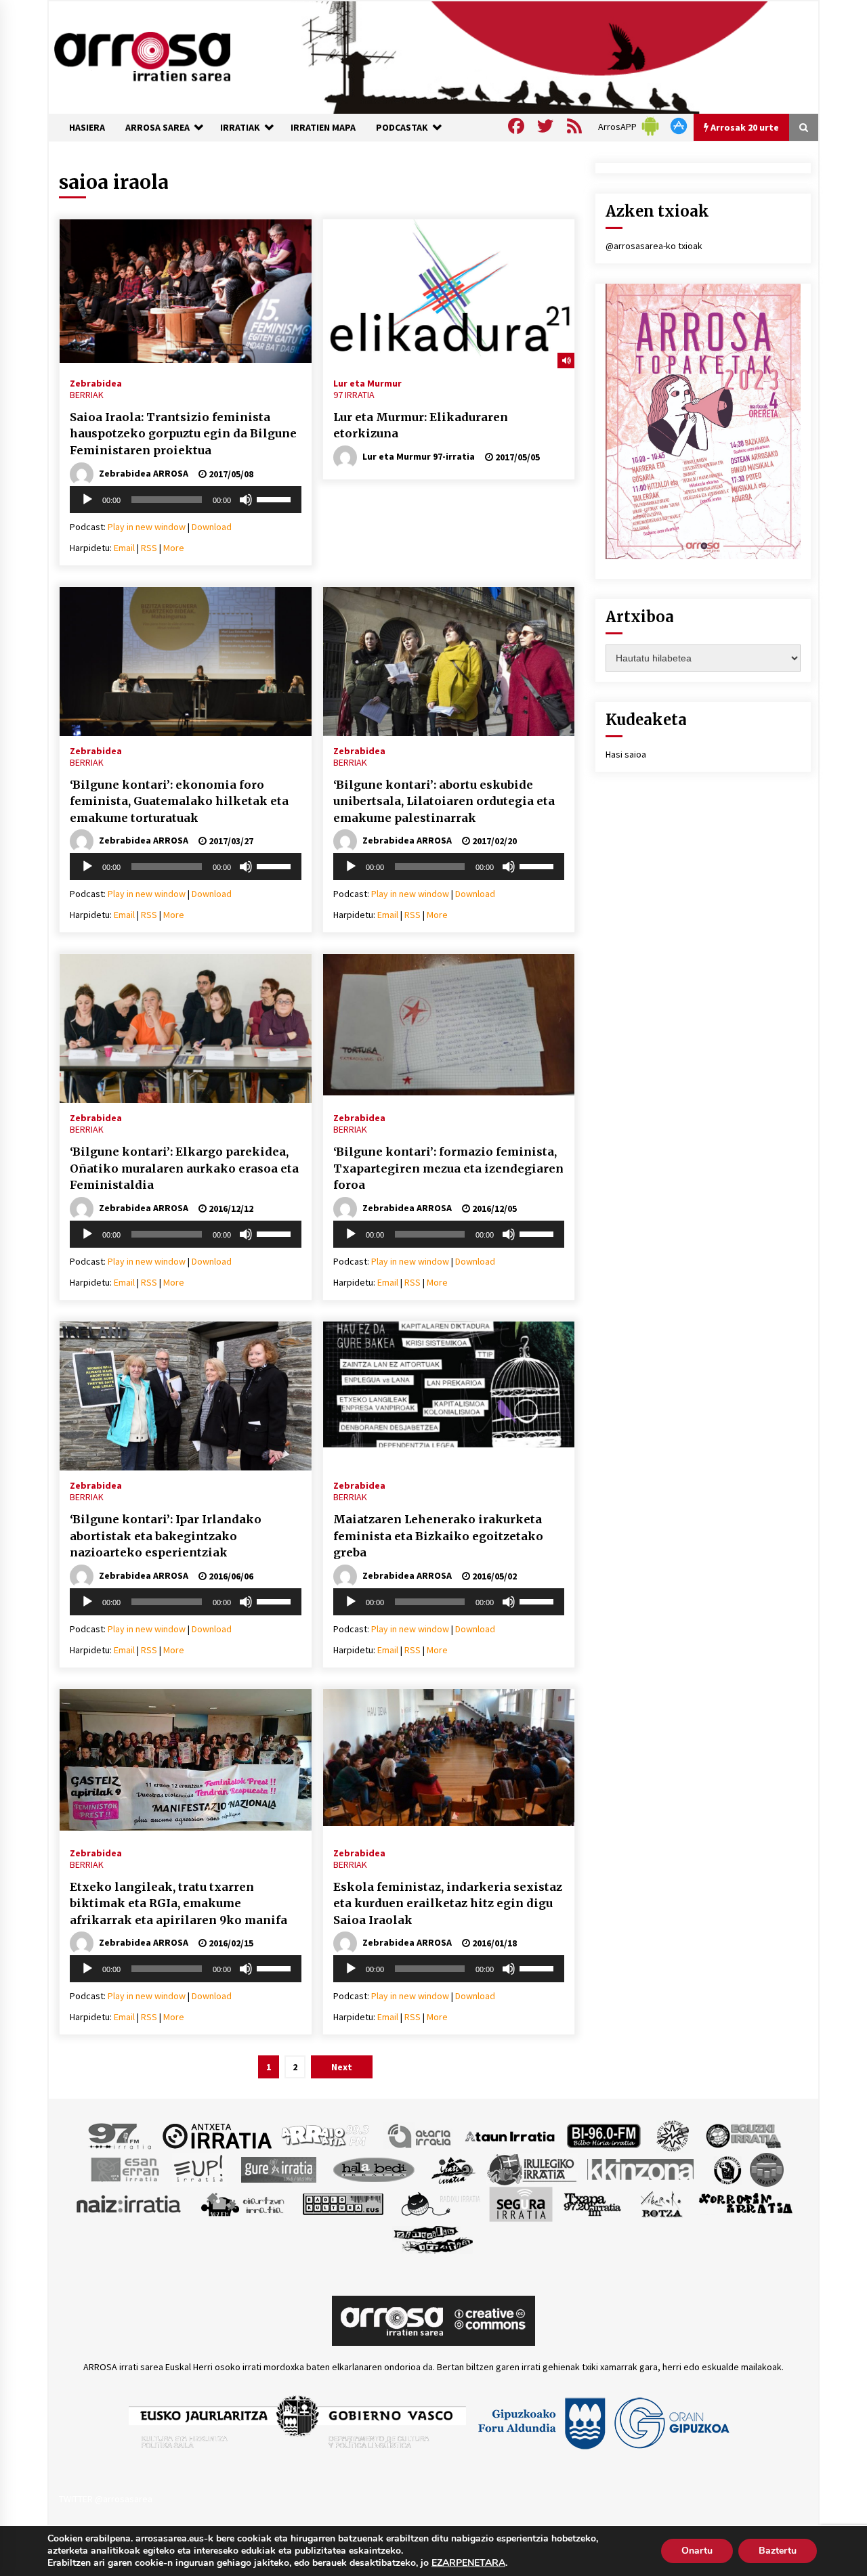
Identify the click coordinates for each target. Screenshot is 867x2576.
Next (342, 2067)
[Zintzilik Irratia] (434, 2238)
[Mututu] (246, 500)
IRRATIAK (240, 127)
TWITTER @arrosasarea (106, 2499)
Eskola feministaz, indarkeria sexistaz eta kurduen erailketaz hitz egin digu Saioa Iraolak (448, 1903)
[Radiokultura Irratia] (343, 2204)
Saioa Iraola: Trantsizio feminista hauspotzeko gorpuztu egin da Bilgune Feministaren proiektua (183, 434)
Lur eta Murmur (367, 383)
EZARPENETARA (468, 2563)
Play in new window (147, 527)
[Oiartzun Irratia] (243, 2204)
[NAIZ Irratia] (129, 2204)
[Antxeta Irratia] (217, 2135)
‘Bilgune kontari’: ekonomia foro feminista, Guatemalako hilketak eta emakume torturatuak (179, 801)
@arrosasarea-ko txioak (654, 246)
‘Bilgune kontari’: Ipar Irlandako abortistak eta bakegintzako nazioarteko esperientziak (166, 1536)
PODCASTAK (402, 127)
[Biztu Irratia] (673, 2135)
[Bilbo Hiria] (604, 2135)
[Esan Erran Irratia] (124, 2169)
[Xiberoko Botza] (661, 2204)
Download (212, 527)
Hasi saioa (626, 754)
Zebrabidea (96, 383)
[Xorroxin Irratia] (745, 2204)
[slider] (276, 498)
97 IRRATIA (354, 395)
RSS (149, 548)
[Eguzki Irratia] (742, 2135)
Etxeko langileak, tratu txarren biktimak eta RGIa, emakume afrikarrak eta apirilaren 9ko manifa (178, 1903)
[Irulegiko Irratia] (532, 2169)
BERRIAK (87, 395)
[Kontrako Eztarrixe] (726, 2169)
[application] (186, 500)
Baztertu (778, 2551)
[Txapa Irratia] (592, 2204)
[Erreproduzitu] (87, 500)
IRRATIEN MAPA (323, 127)
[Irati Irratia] (454, 2169)
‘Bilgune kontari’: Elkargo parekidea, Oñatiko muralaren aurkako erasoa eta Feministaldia (184, 1168)
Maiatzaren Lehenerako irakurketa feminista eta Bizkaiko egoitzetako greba (438, 1536)
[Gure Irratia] (278, 2169)
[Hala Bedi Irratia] (374, 2169)
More (174, 548)
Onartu (697, 2551)
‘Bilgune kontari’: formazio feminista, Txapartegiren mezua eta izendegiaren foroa (448, 1168)
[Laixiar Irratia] (767, 2169)
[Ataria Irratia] (420, 2135)
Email (124, 548)
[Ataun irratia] (510, 2135)
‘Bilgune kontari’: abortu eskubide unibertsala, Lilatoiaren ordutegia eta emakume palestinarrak (444, 801)
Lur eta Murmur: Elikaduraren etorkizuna (421, 425)
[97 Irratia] (121, 2135)
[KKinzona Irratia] (641, 2169)
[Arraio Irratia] (326, 2135)
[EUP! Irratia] (199, 2169)
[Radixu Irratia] (440, 2204)
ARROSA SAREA (157, 127)
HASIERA (87, 127)
